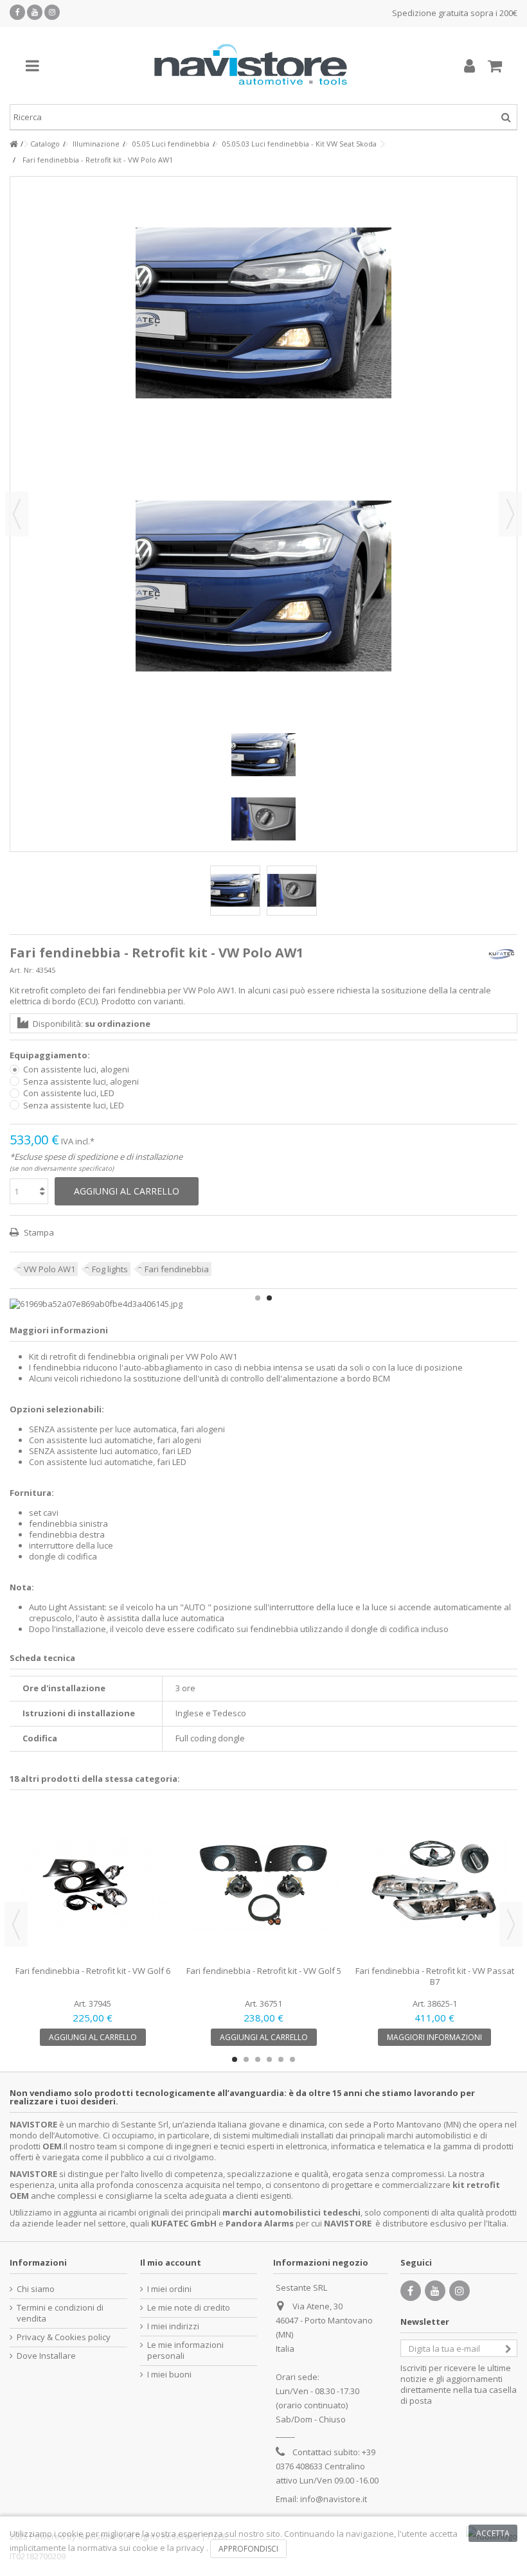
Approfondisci (248, 2549)
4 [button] (269, 2059)
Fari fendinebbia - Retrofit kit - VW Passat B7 (435, 1976)
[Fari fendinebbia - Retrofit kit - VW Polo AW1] (235, 891)
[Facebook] (17, 12)
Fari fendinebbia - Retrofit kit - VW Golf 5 (264, 1971)
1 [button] (258, 1298)
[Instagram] (52, 12)
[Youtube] (35, 12)
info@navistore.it (334, 2499)
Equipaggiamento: (51, 1055)
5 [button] (281, 2059)
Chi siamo (36, 2289)
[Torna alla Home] (13, 144)
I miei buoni (169, 2375)
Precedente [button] (17, 514)
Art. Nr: (22, 970)
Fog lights (110, 1269)
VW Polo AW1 (49, 1269)
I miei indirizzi (173, 2326)
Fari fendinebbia (177, 1269)
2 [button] (269, 1298)
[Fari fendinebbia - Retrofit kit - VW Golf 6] (93, 1883)
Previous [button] (16, 1924)
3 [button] (258, 2059)
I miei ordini (169, 2289)
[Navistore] (251, 66)
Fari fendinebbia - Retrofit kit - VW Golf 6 (93, 1971)
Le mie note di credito (189, 2308)
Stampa (38, 1232)
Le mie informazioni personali (185, 2350)
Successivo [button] (510, 514)
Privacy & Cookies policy (64, 2337)
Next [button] (511, 1924)
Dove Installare (46, 2356)
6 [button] (292, 2059)
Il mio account (171, 2262)
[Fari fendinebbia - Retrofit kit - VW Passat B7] (434, 1883)
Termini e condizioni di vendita (60, 2313)
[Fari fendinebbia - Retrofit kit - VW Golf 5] (263, 1883)
